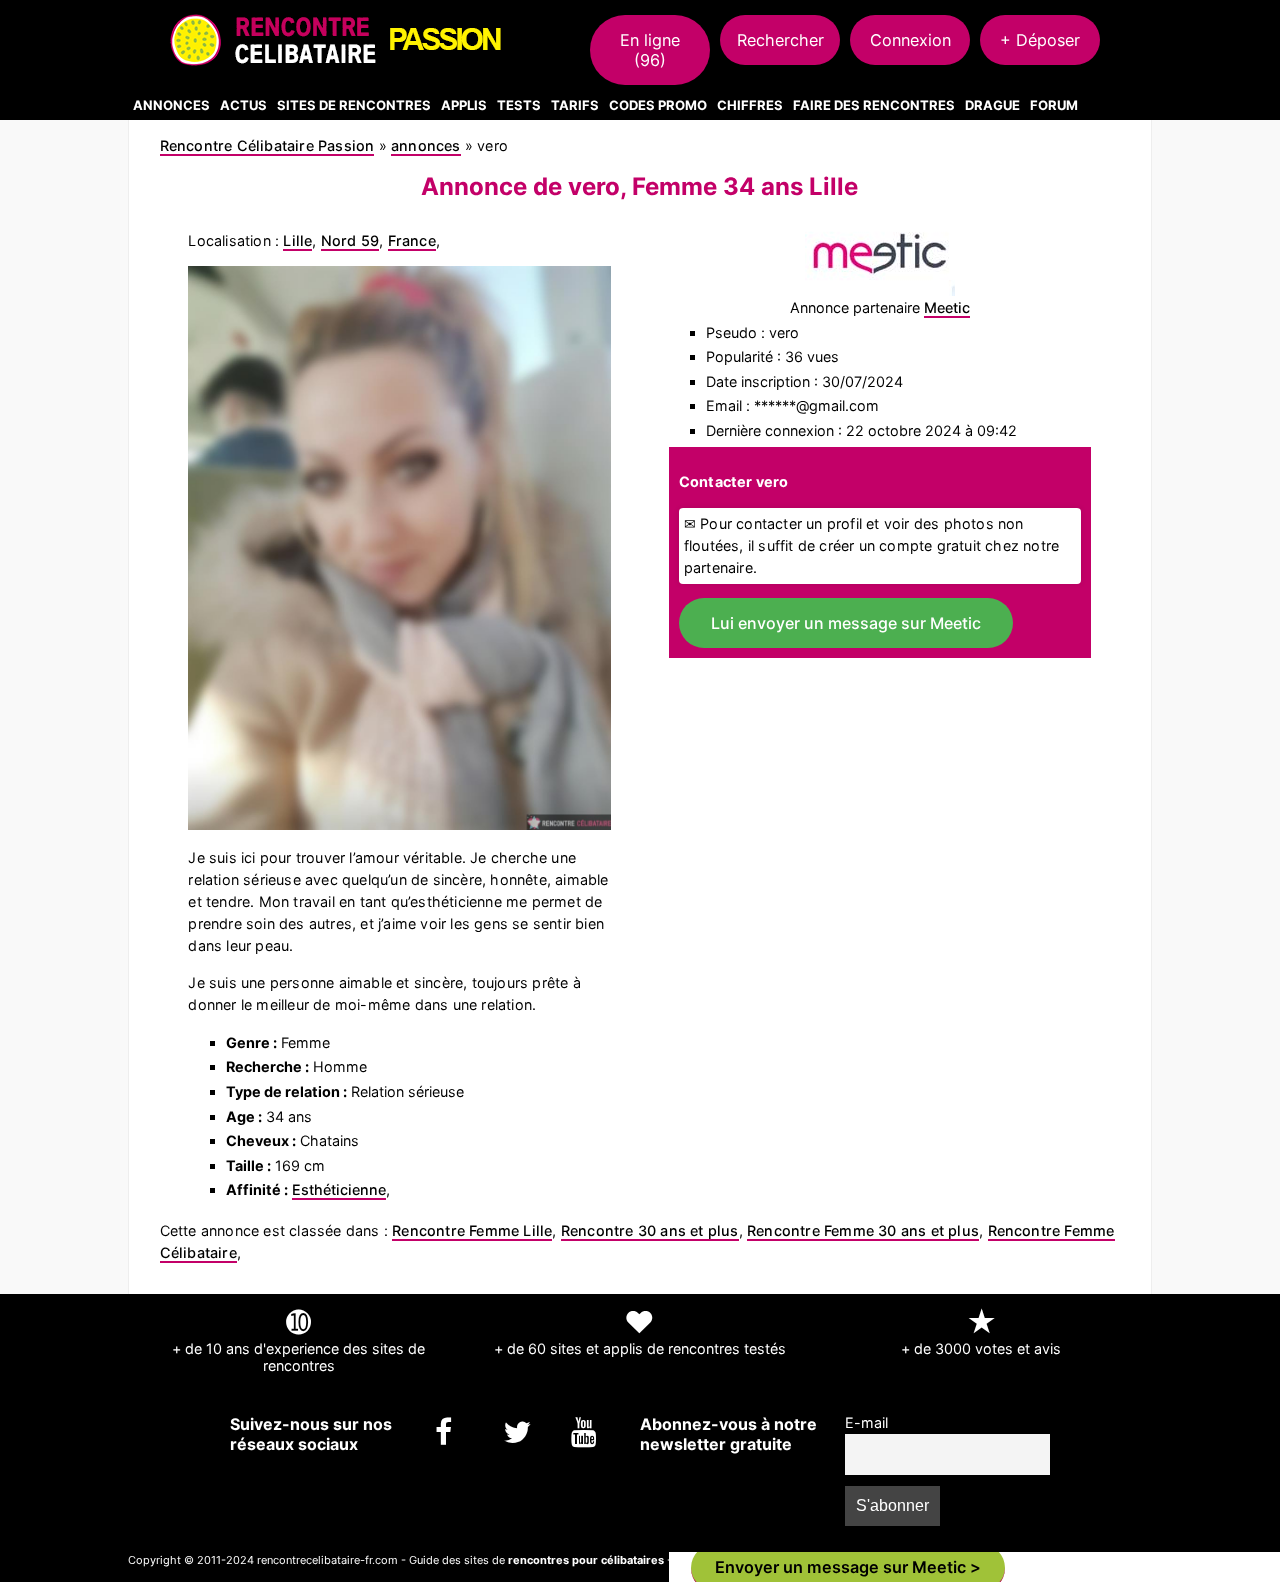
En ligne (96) (650, 50)
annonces (426, 145)
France (412, 240)
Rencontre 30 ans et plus (650, 1230)
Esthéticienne (339, 1189)
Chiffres (750, 105)
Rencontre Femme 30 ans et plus (863, 1230)
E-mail (866, 1422)
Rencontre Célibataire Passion (267, 145)
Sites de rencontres (354, 105)
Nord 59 (350, 240)
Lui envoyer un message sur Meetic (846, 623)
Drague (992, 105)
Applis (464, 105)
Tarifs (575, 105)
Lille (297, 240)
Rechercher (780, 40)
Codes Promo (658, 105)
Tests (519, 105)
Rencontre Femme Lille (472, 1230)
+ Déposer (1040, 40)
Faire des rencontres (874, 105)
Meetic (947, 307)
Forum (1054, 105)
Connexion (910, 40)
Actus (243, 105)
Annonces (171, 105)
